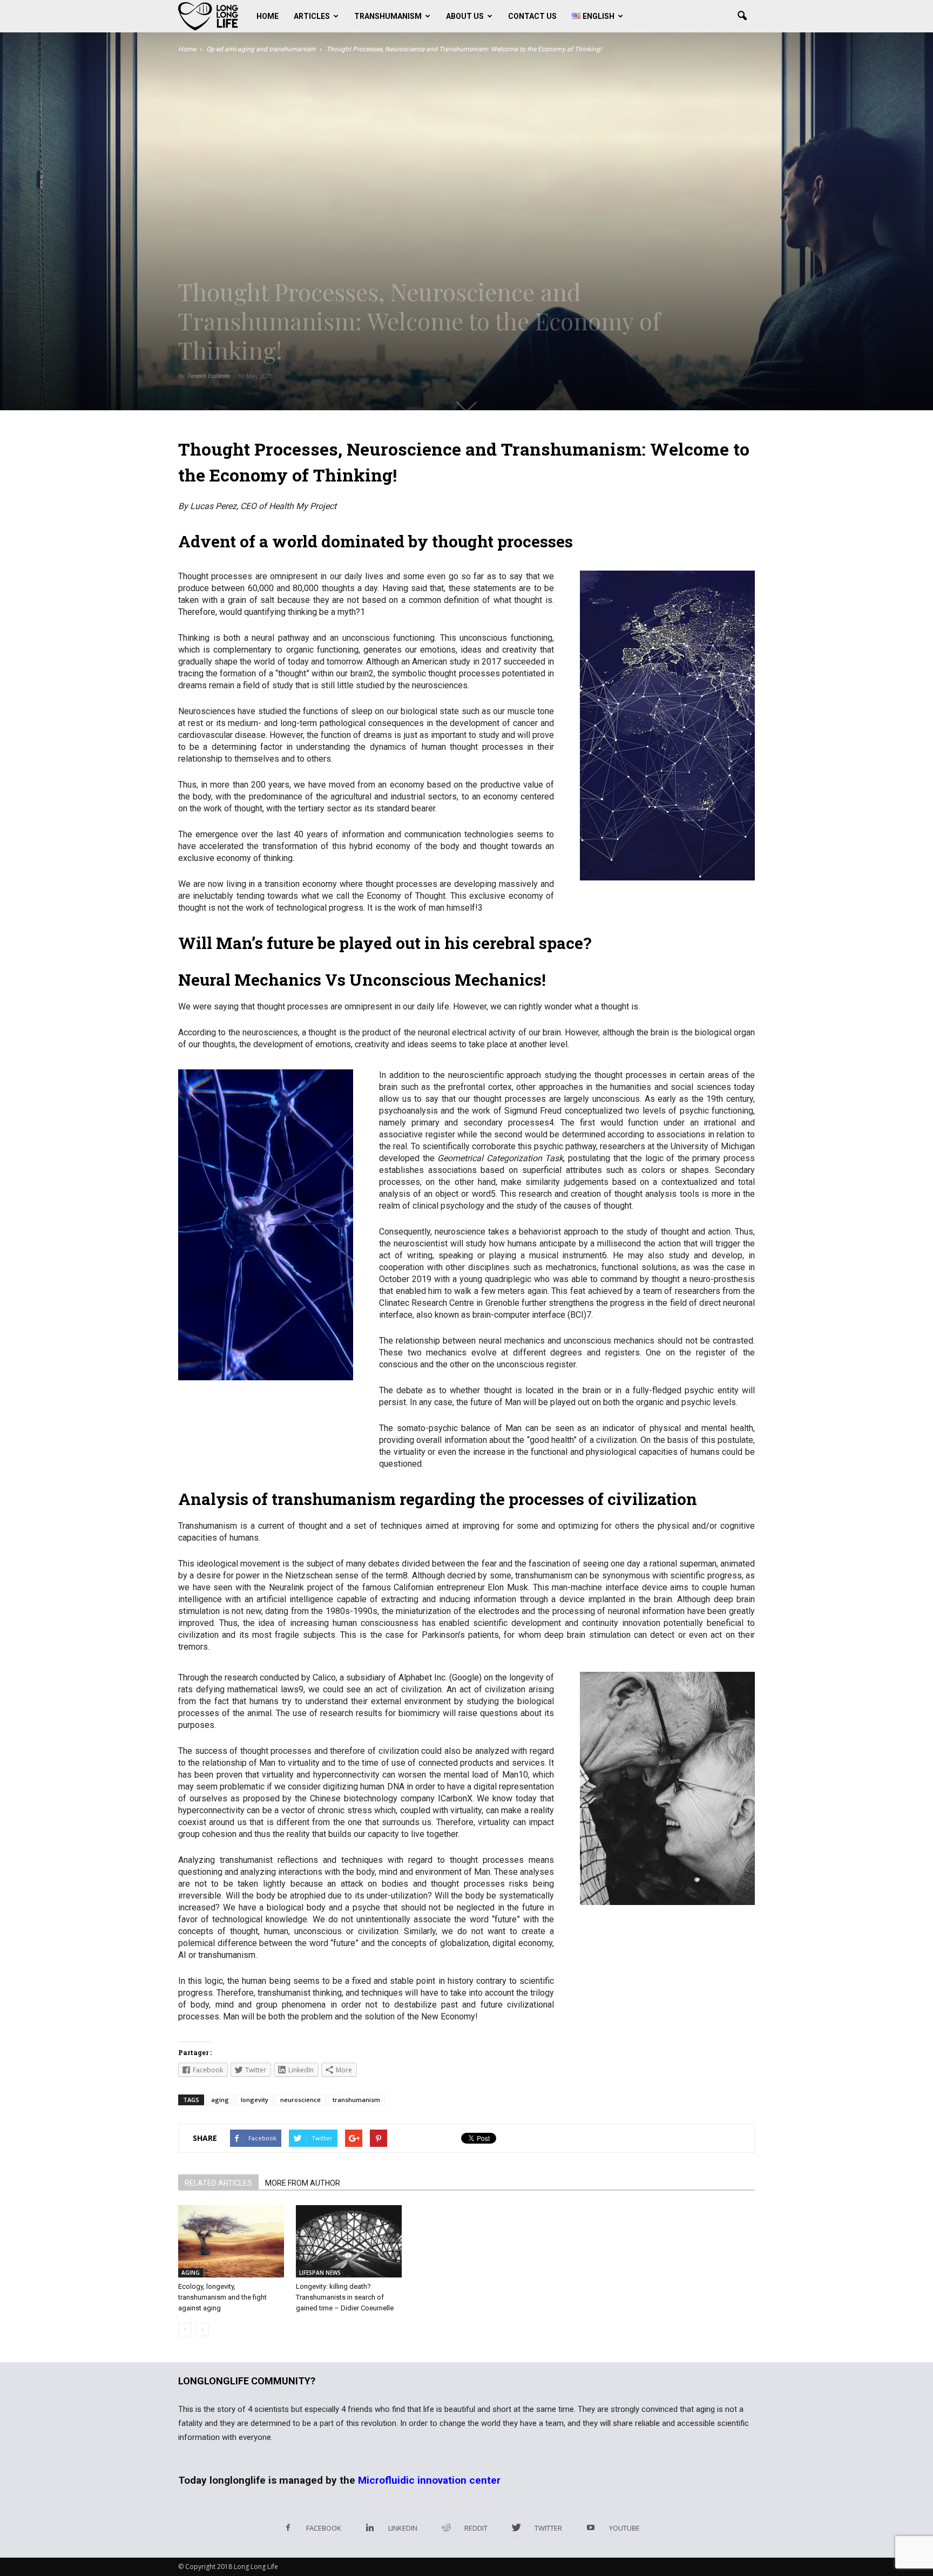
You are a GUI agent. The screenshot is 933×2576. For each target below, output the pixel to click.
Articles (312, 16)
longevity (255, 2100)
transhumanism (356, 2100)
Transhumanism (388, 16)
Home (268, 16)
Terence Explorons (208, 376)
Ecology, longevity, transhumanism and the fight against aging (222, 2297)
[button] (742, 16)
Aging (191, 2273)
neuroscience (300, 2100)
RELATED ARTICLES (218, 2183)
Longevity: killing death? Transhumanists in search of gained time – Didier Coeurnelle (345, 2297)
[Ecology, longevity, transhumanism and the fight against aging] (231, 2242)
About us (465, 16)
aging (220, 2100)
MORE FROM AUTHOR (303, 2183)
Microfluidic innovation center (429, 2480)
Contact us (532, 16)
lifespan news (320, 2273)
